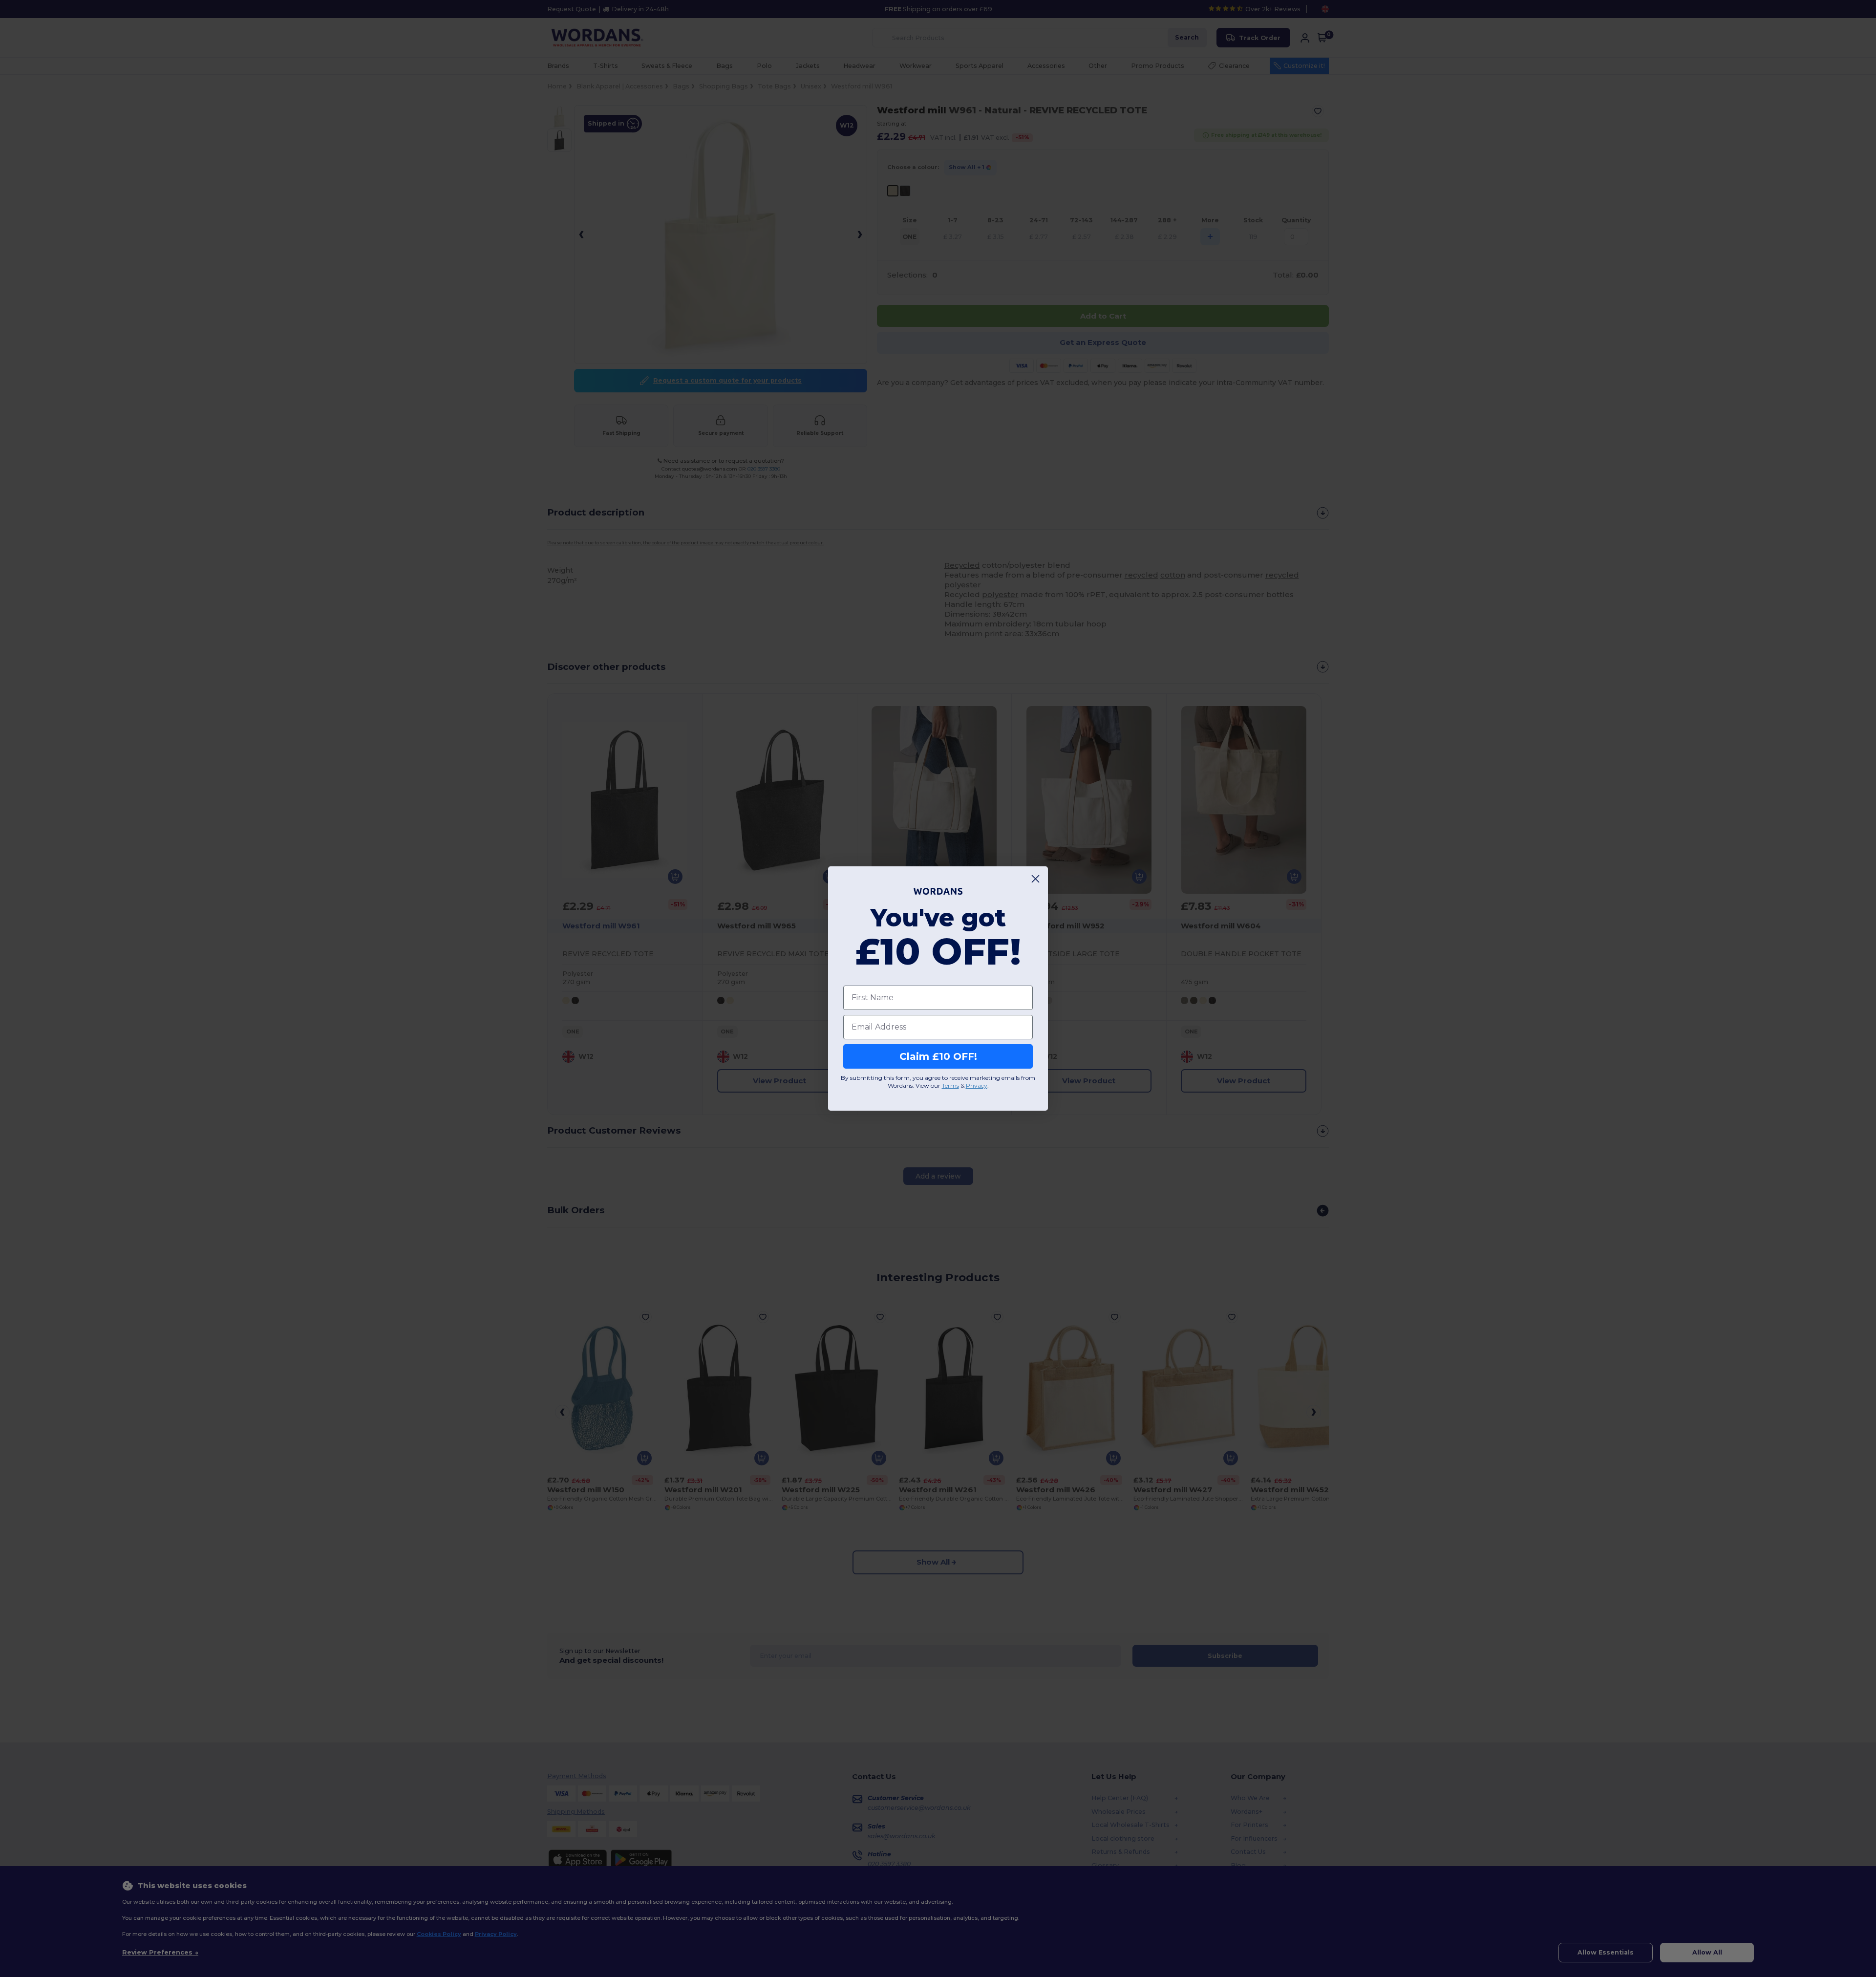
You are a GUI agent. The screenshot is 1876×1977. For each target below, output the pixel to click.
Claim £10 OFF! (938, 1056)
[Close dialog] (1035, 879)
